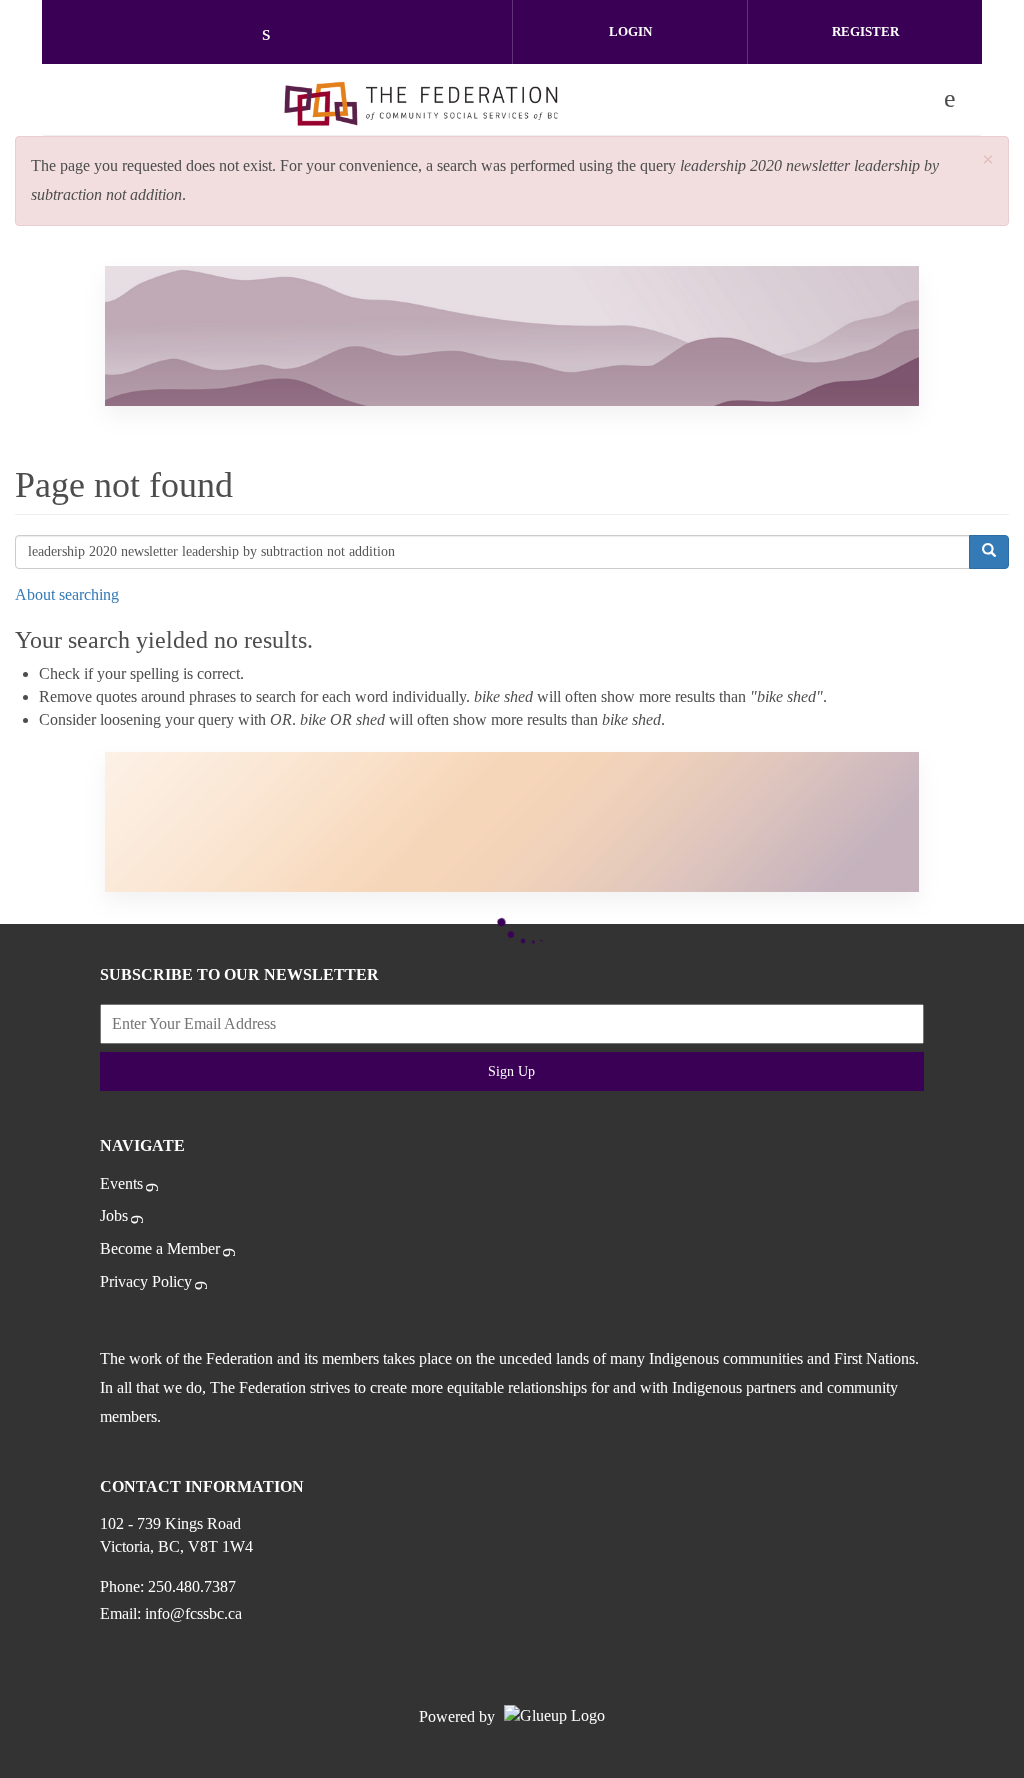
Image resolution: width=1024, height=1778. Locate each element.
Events (121, 1183)
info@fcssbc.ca (193, 1613)
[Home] (421, 99)
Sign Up (511, 1071)
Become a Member (160, 1248)
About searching (67, 594)
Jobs (114, 1215)
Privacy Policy (146, 1281)
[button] (988, 160)
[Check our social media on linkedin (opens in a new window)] (277, 34)
